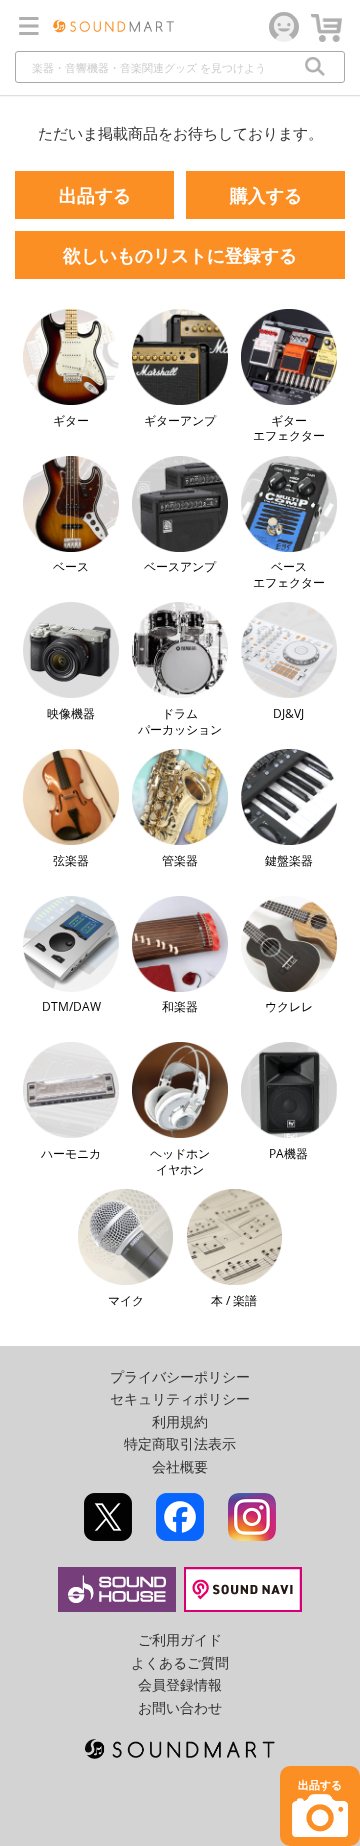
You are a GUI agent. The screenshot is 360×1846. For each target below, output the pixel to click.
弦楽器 (71, 860)
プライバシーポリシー (180, 1376)
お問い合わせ (180, 1707)
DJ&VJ (288, 713)
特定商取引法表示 (180, 1443)
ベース (71, 566)
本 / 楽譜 (234, 1300)
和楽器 (180, 1006)
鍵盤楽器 (289, 860)
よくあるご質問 (180, 1662)
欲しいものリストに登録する (180, 255)
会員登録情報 (180, 1684)
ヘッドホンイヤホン (180, 1161)
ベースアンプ (180, 566)
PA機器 (288, 1153)
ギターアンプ (180, 420)
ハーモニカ (71, 1153)
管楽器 (180, 860)
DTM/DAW (71, 1006)
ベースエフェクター (289, 574)
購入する (266, 195)
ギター (71, 420)
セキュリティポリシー (180, 1398)
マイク (126, 1300)
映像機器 (71, 713)
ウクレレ (289, 1006)
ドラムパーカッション (180, 721)
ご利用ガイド (180, 1639)
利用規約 (180, 1421)
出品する (95, 195)
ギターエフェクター (289, 428)
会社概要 (180, 1466)
